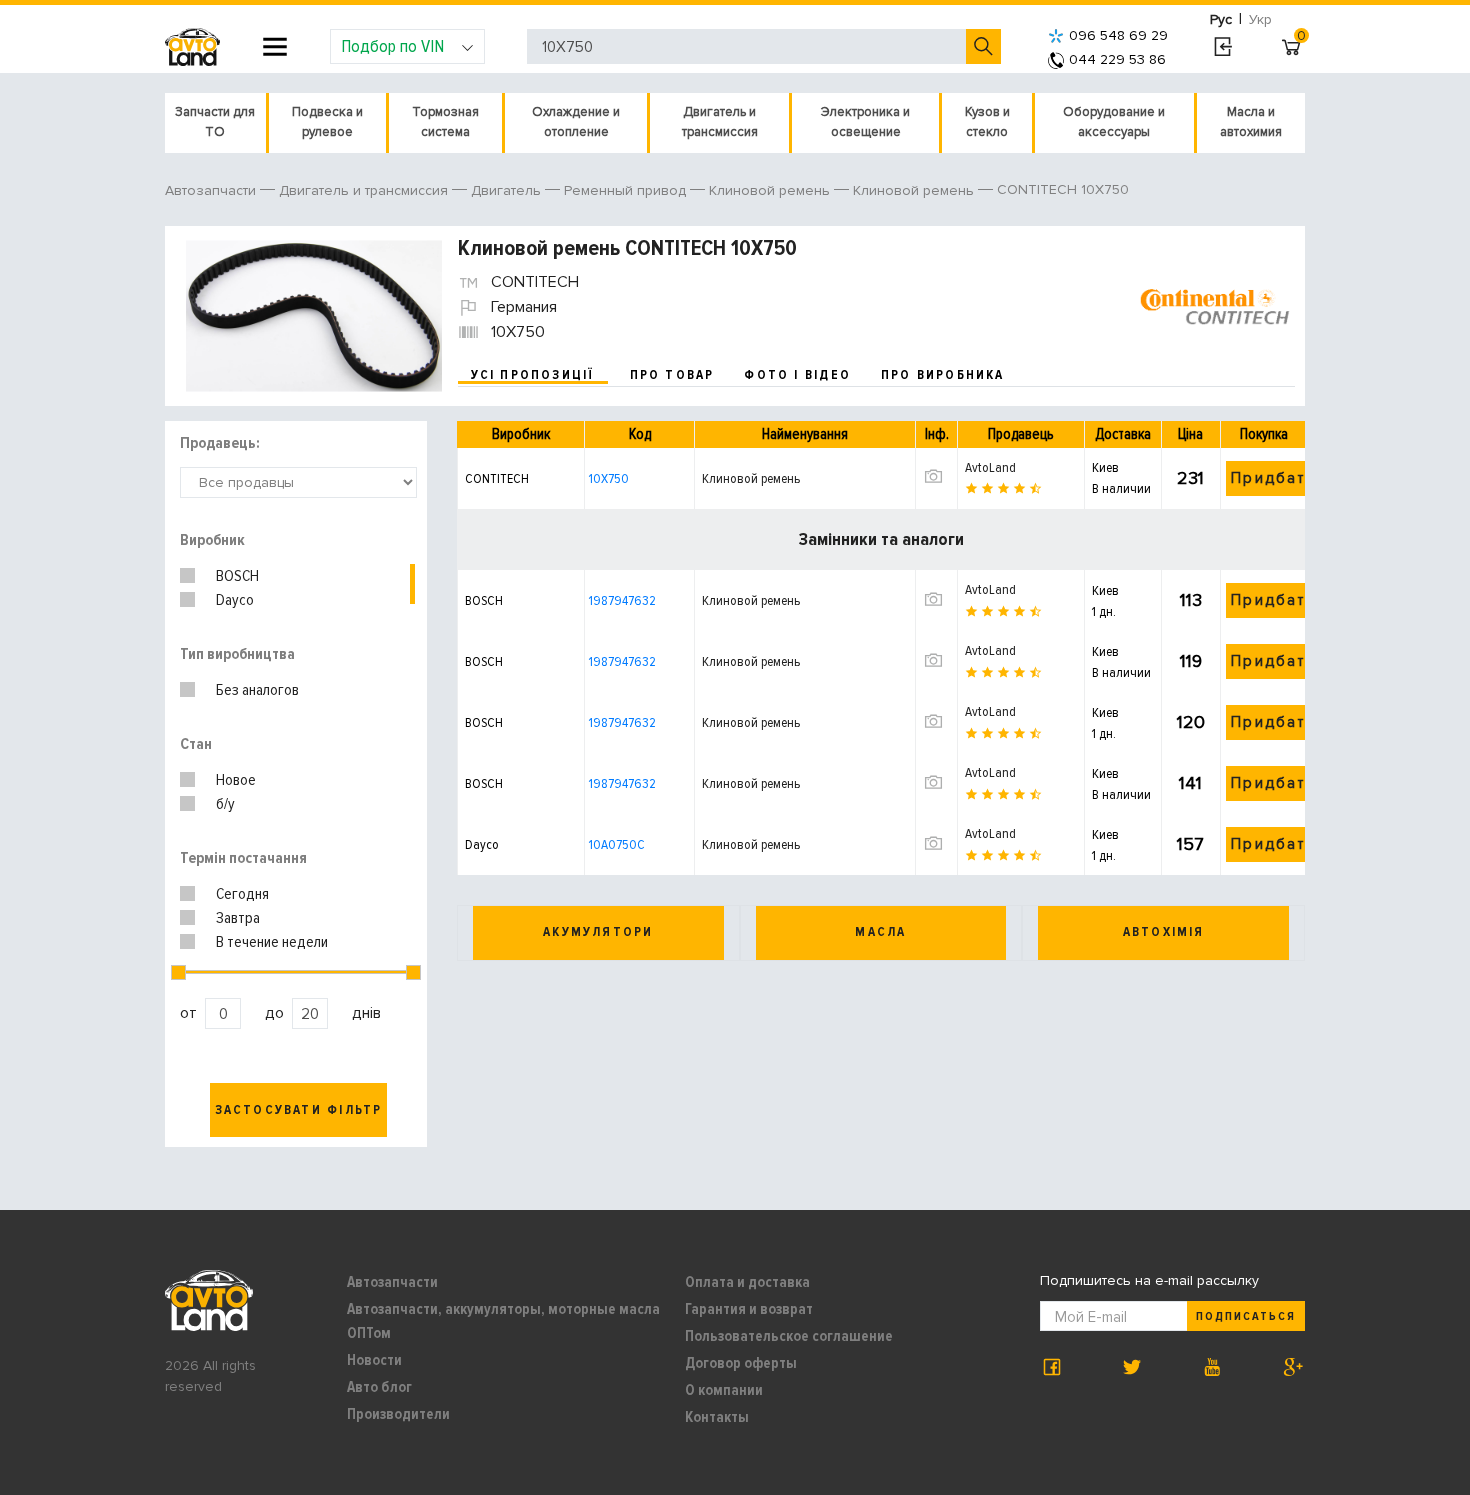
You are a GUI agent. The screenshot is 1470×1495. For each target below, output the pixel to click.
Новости (374, 1360)
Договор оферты (741, 1363)
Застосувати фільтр (299, 1110)
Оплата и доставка (747, 1282)
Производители (398, 1414)
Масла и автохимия (1251, 122)
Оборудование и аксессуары (1114, 122)
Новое (236, 780)
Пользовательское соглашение (789, 1336)
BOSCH (237, 576)
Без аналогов (257, 690)
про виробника (943, 375)
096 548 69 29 (1118, 35)
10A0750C (617, 844)
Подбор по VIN (392, 46)
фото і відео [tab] (797, 375)
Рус (1221, 19)
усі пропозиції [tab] (533, 375)
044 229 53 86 (1117, 59)
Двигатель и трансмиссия (720, 122)
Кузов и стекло (987, 122)
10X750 (609, 478)
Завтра (238, 918)
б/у (225, 804)
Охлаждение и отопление (576, 122)
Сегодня (242, 894)
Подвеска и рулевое (327, 122)
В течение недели (272, 942)
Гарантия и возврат (749, 1309)
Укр (1260, 19)
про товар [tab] (672, 375)
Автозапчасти (392, 1282)
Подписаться (1246, 1316)
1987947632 (622, 600)
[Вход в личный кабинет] (1222, 47)
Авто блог (379, 1387)
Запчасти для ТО (215, 122)
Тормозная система (445, 122)
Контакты (717, 1417)
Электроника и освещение (865, 122)
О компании (724, 1390)
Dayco (235, 600)
